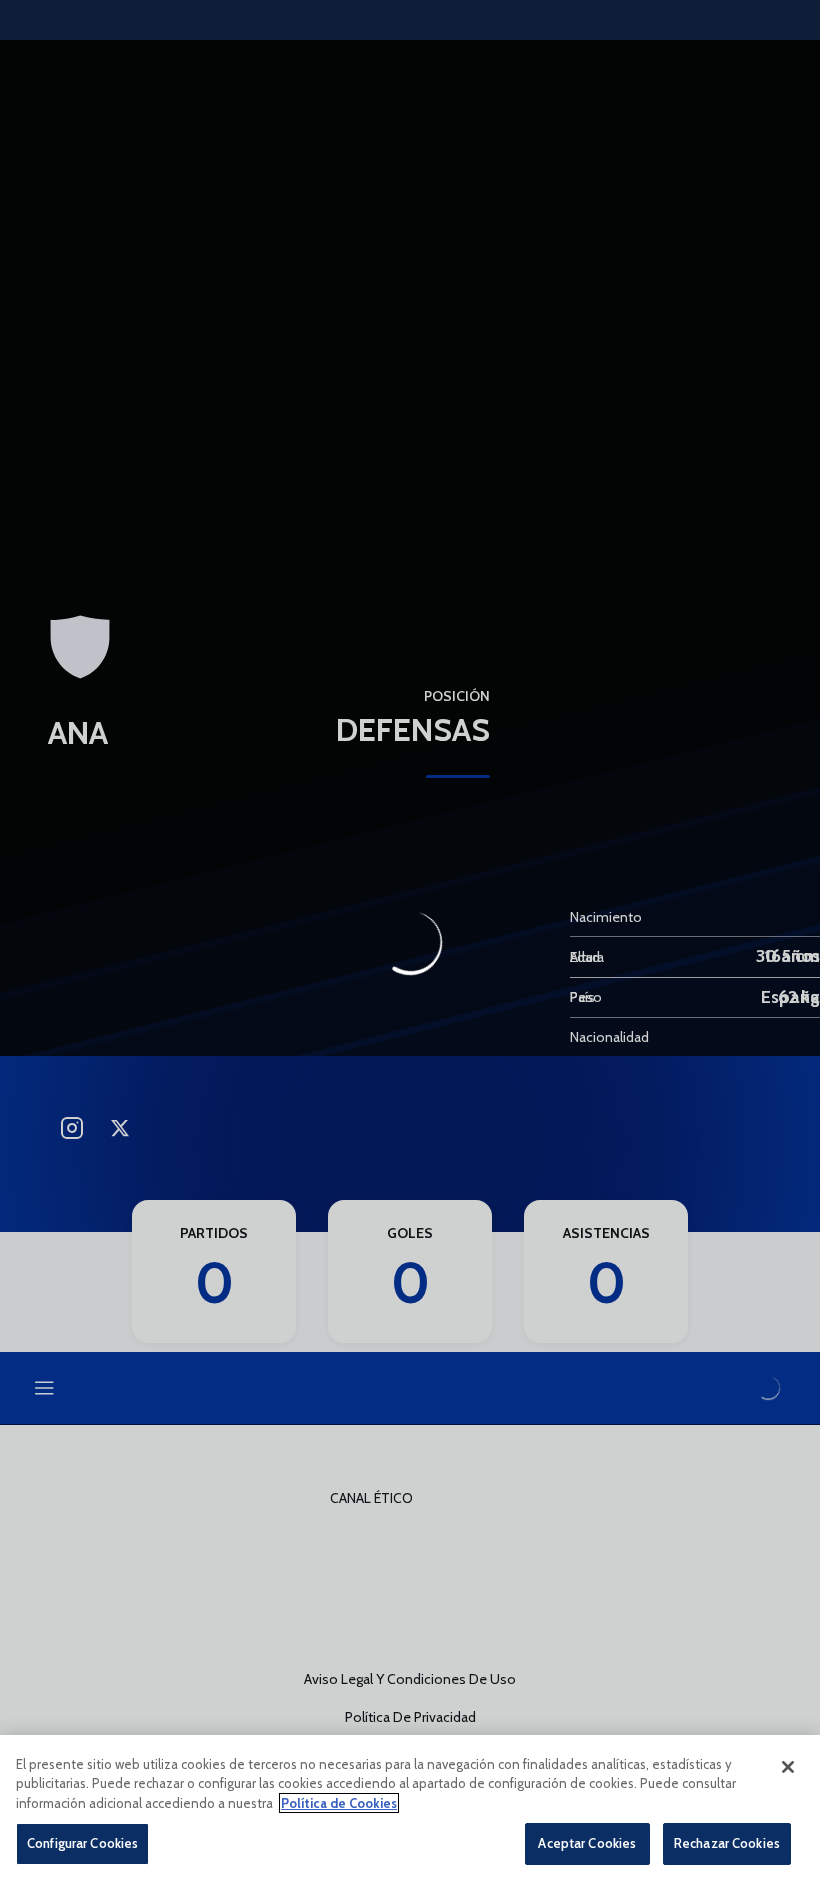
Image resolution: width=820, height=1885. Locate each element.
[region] (410, 1810)
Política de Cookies (339, 1803)
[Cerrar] (788, 1767)
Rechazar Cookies (727, 1843)
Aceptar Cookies (587, 1843)
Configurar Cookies (82, 1843)
